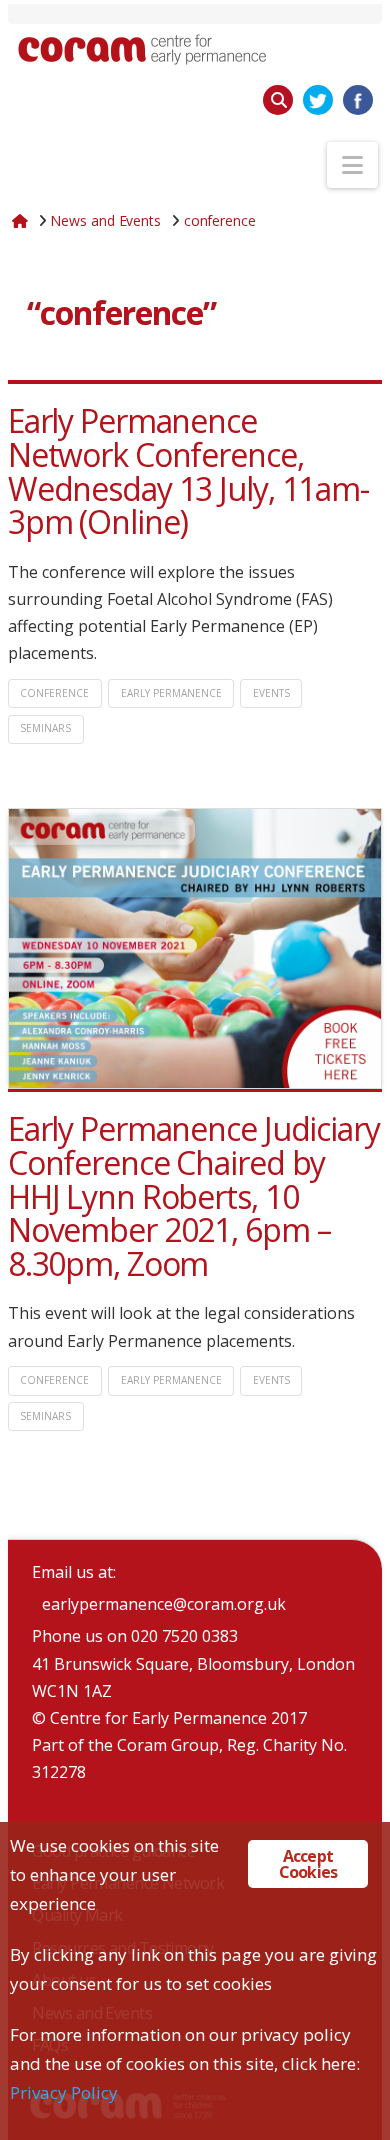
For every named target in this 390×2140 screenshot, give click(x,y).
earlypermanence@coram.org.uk (164, 1604)
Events (271, 693)
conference (54, 693)
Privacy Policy (64, 2092)
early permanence (171, 693)
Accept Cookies (308, 1864)
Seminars (45, 728)
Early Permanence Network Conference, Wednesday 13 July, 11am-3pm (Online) (188, 471)
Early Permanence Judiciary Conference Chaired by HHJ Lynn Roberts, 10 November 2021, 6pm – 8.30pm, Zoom (194, 1195)
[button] (352, 165)
